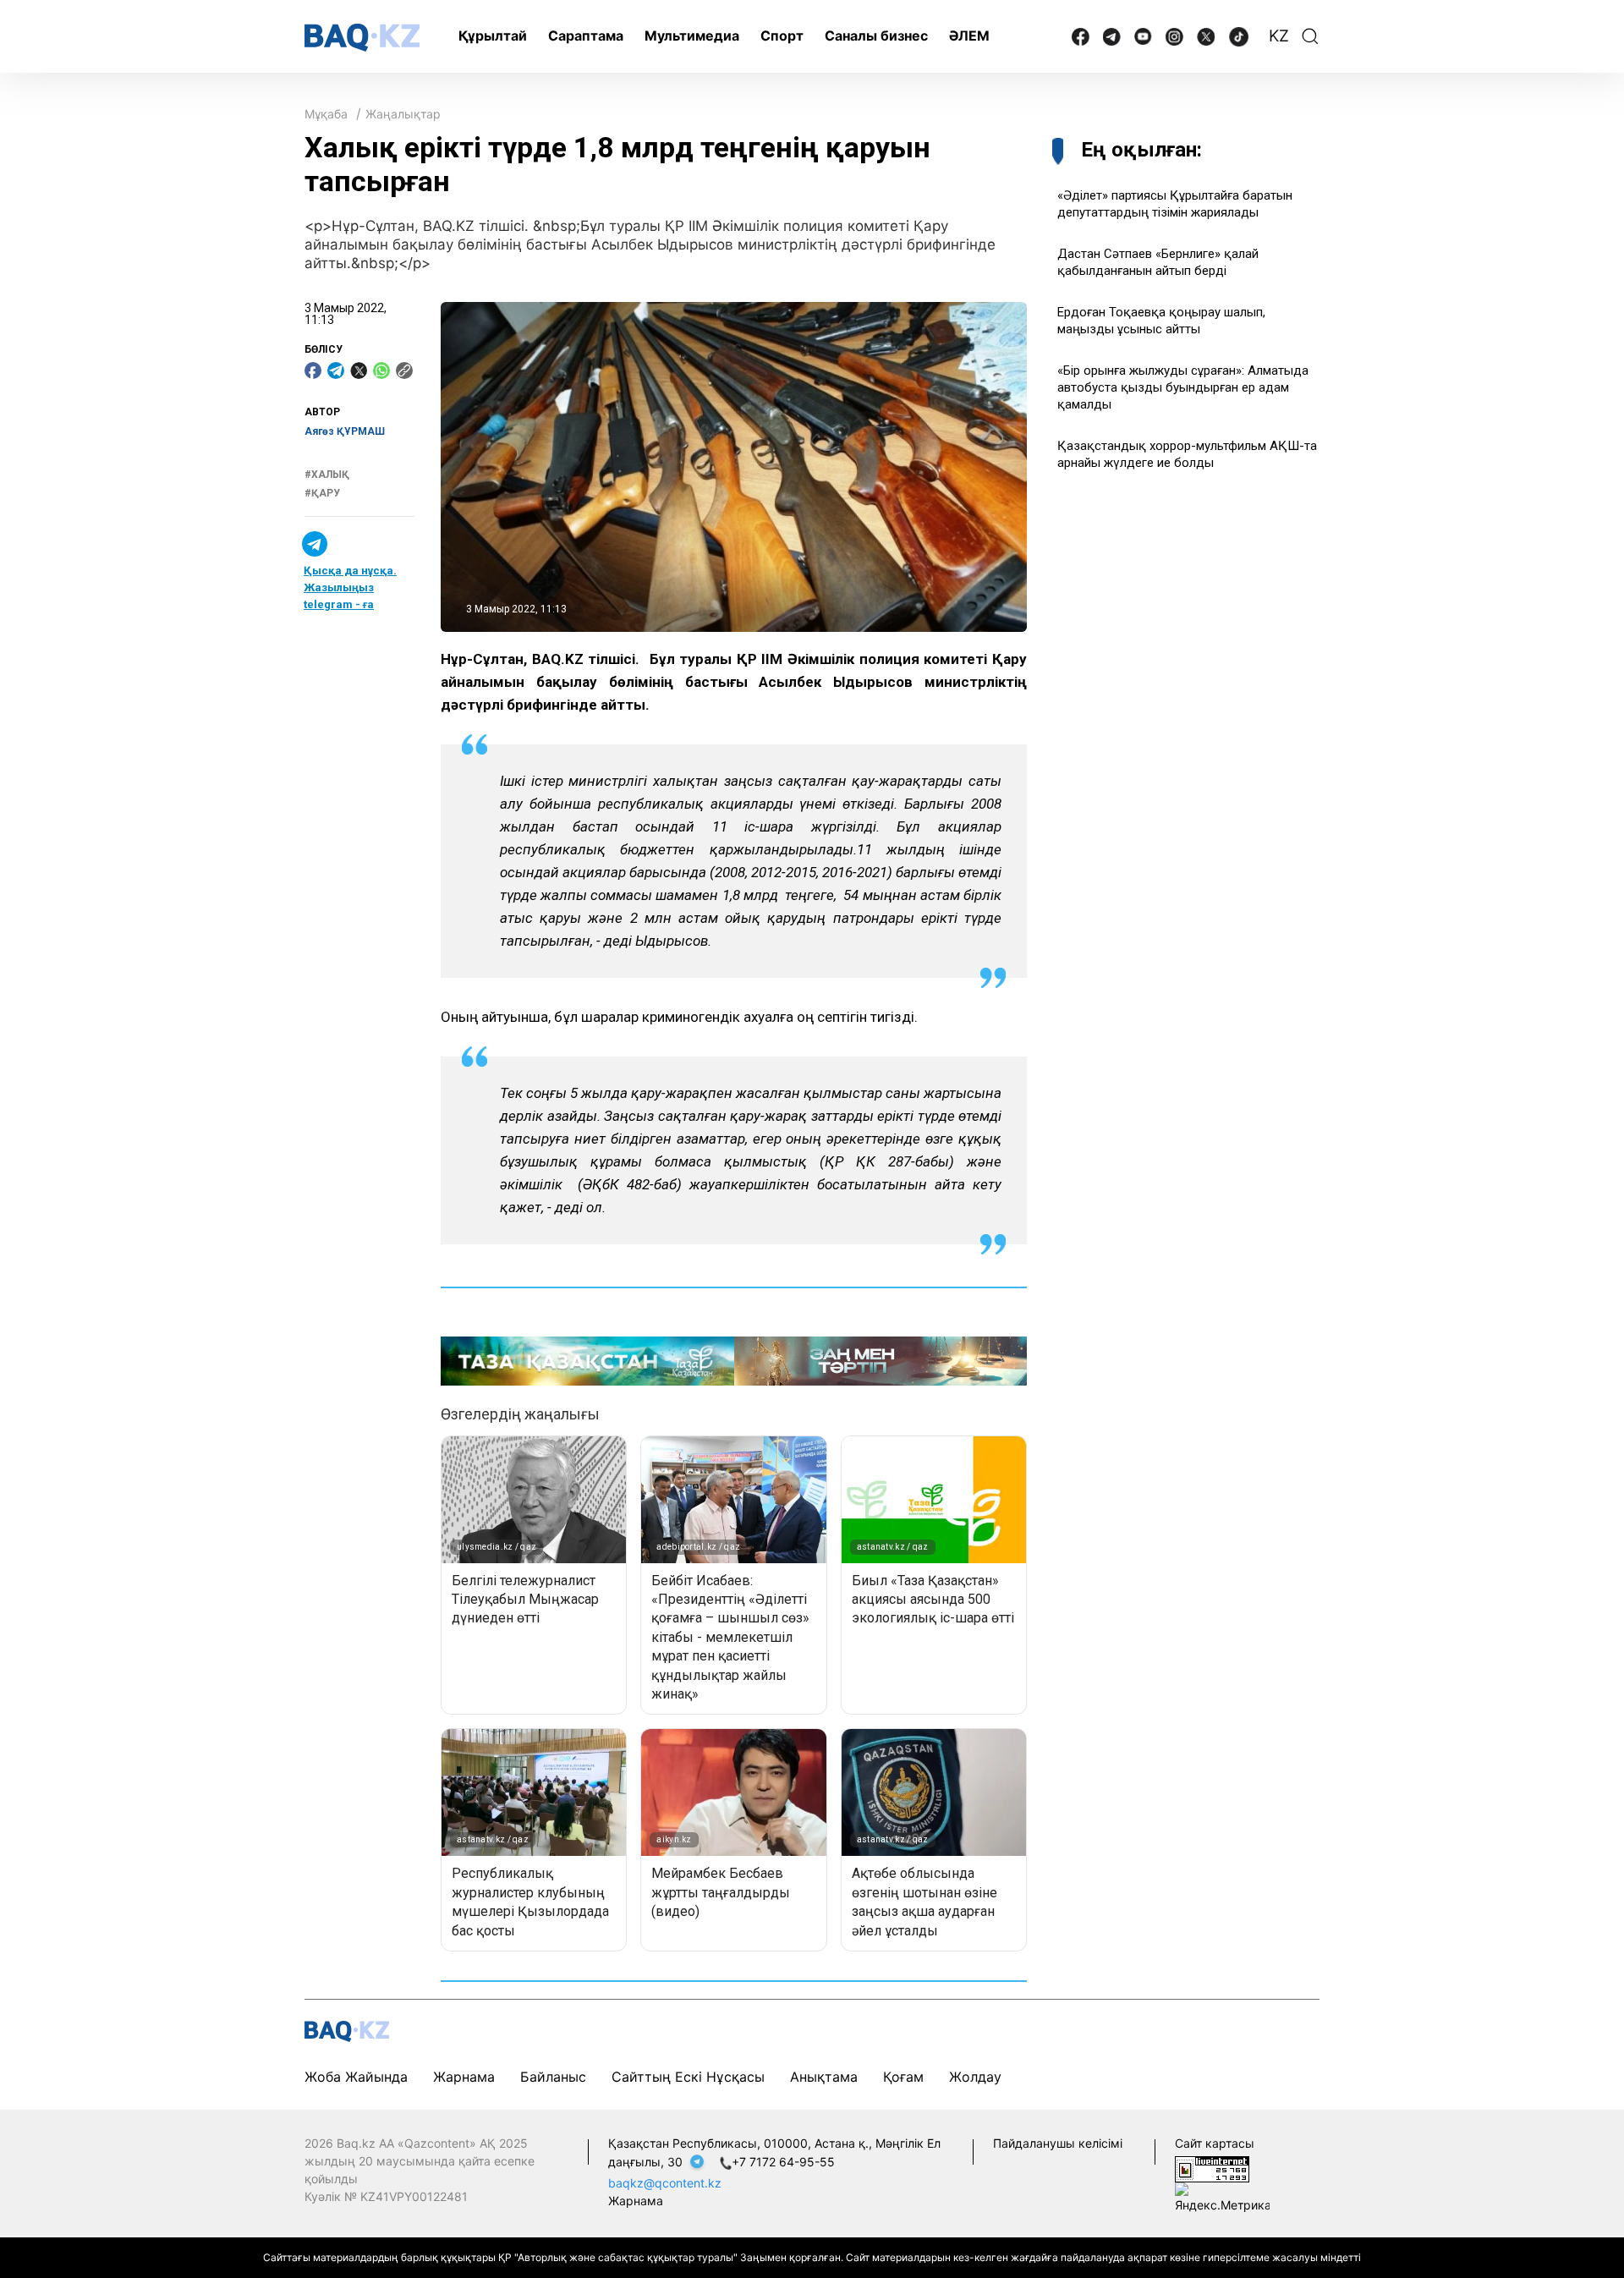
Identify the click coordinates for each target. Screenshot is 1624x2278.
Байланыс (553, 2077)
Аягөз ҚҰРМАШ (345, 431)
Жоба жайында (356, 2077)
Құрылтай (493, 36)
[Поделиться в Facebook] (313, 371)
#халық (327, 475)
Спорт (782, 36)
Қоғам (903, 2077)
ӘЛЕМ (969, 36)
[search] (1310, 36)
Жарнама (464, 2077)
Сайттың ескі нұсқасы (688, 2077)
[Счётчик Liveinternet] (1212, 2168)
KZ (1279, 36)
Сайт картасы (1215, 2143)
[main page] (362, 38)
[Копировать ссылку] (404, 371)
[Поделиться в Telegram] (336, 371)
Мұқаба (326, 114)
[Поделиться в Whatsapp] (381, 371)
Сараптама (586, 36)
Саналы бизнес (876, 36)
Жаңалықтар (403, 114)
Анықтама (824, 2077)
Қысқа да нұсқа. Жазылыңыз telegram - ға (350, 587)
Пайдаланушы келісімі (1058, 2143)
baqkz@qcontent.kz (665, 2183)
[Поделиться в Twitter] (359, 371)
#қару (322, 493)
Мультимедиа (692, 36)
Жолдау (975, 2077)
